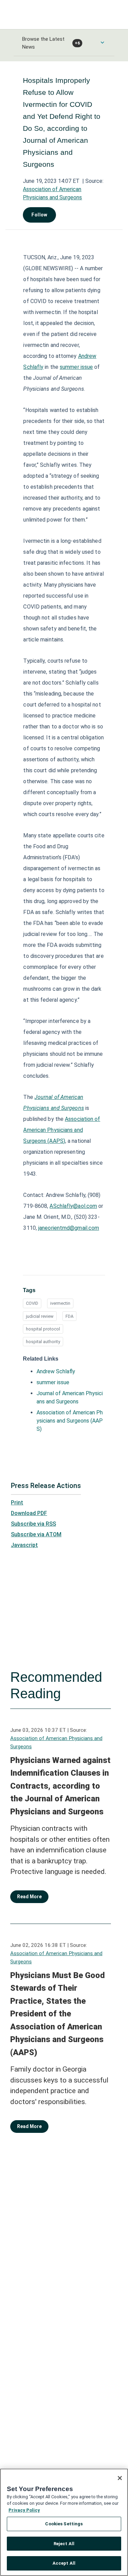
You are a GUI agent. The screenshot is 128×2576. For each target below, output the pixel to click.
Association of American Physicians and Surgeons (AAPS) (62, 1130)
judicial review (40, 1316)
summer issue (76, 367)
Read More (29, 1897)
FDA (69, 1316)
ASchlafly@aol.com (73, 1206)
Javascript (24, 1545)
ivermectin (60, 1303)
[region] (64, 2522)
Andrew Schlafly (56, 1371)
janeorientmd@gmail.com (69, 1228)
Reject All (64, 2544)
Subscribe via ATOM (36, 1534)
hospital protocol (43, 1329)
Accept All (64, 2563)
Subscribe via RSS (33, 1524)
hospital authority (43, 1342)
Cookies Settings (64, 2524)
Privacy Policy (24, 2510)
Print (17, 1503)
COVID (32, 1303)
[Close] (120, 2478)
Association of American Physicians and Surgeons (56, 1742)
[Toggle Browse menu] (102, 42)
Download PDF (29, 1513)
